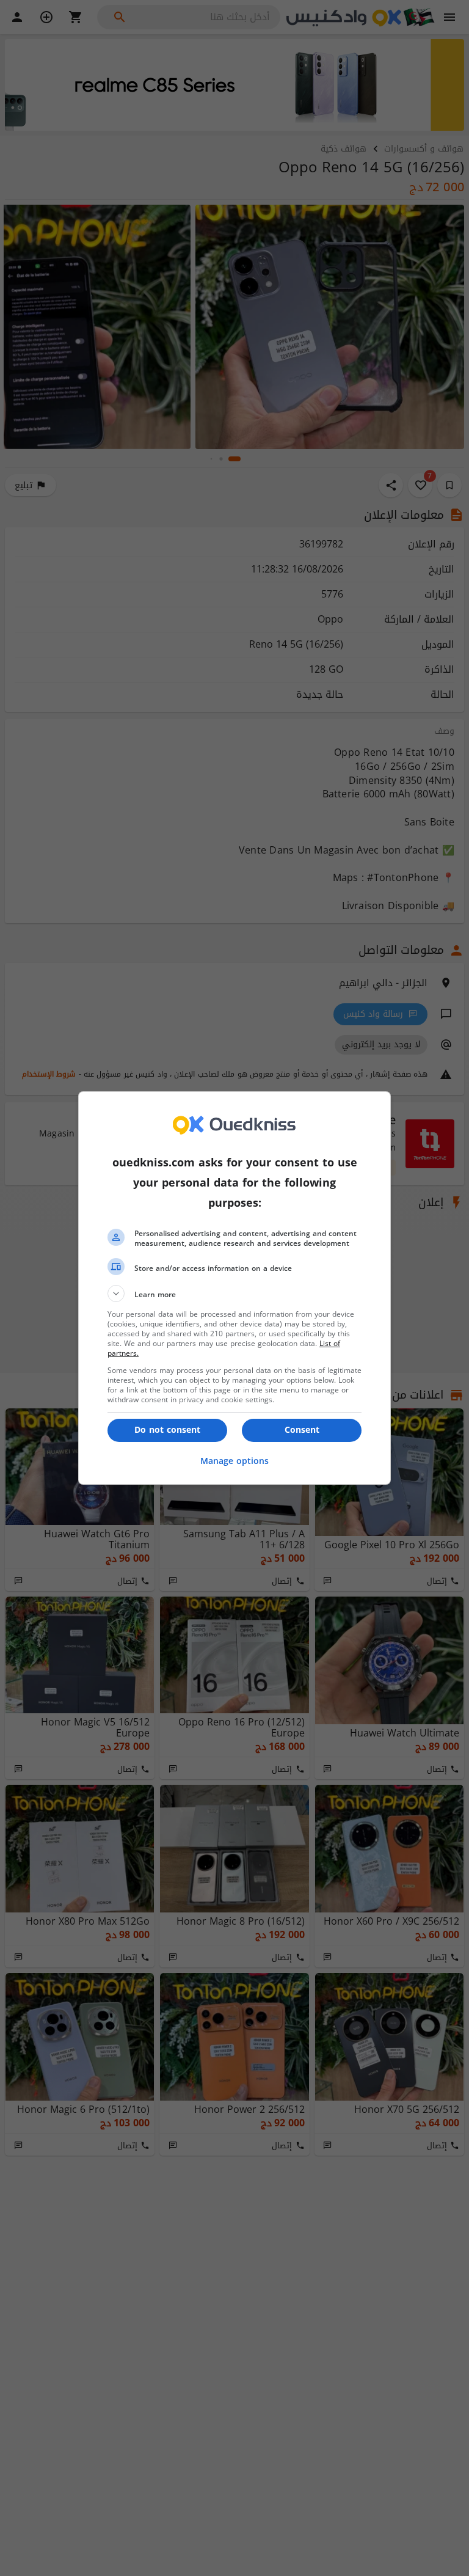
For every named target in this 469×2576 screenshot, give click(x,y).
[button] (234, 1293)
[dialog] (234, 1288)
